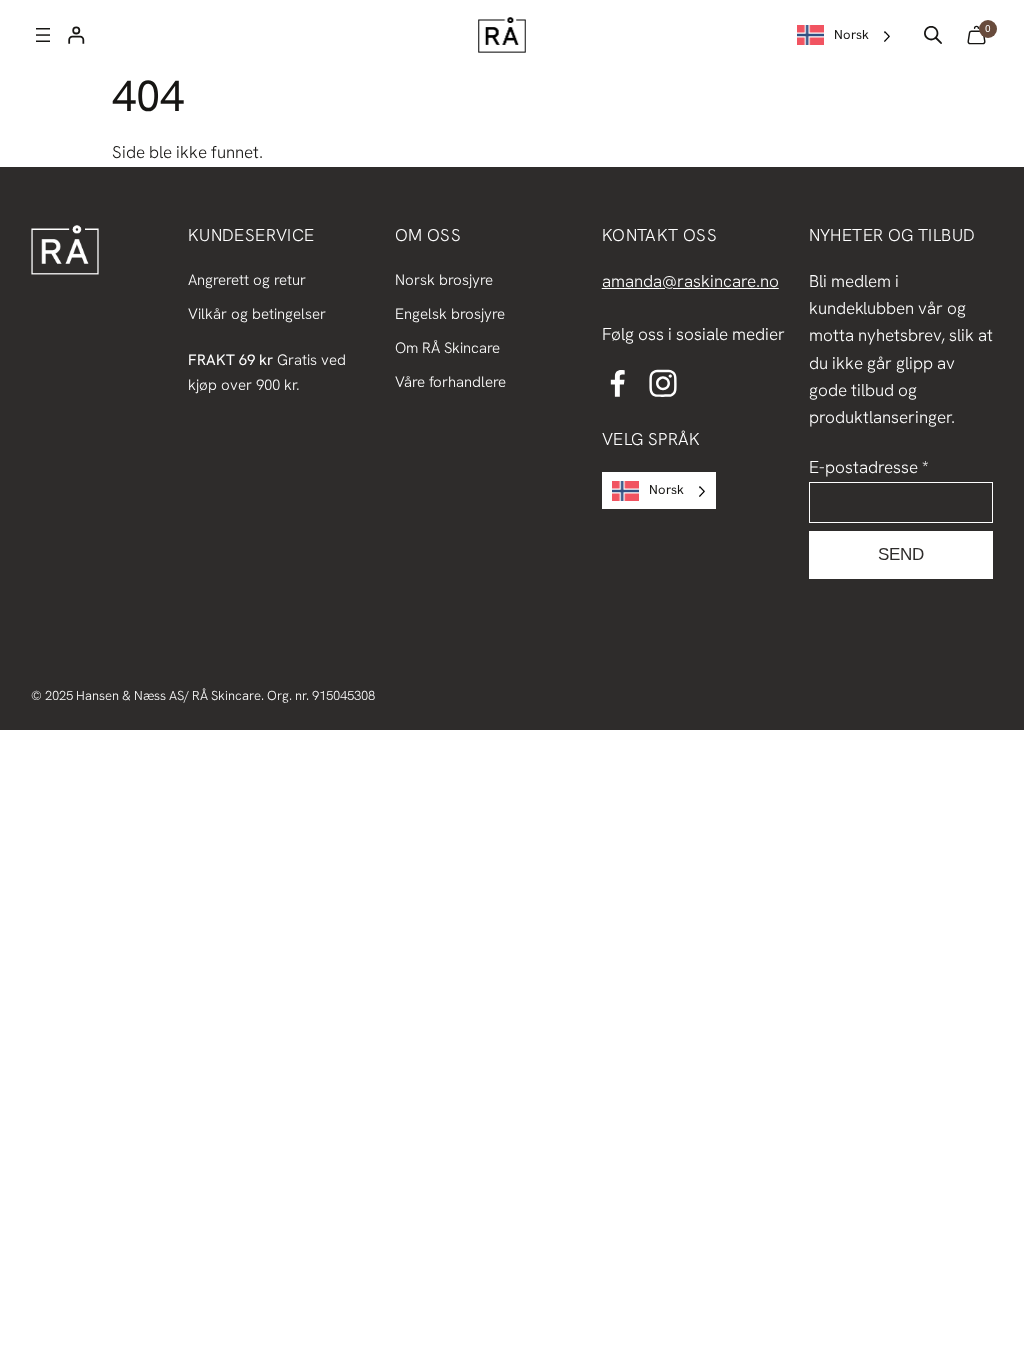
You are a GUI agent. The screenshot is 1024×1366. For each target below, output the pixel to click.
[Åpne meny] (43, 35)
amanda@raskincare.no (690, 281)
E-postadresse (869, 467)
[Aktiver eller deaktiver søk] (933, 35)
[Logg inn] (76, 35)
